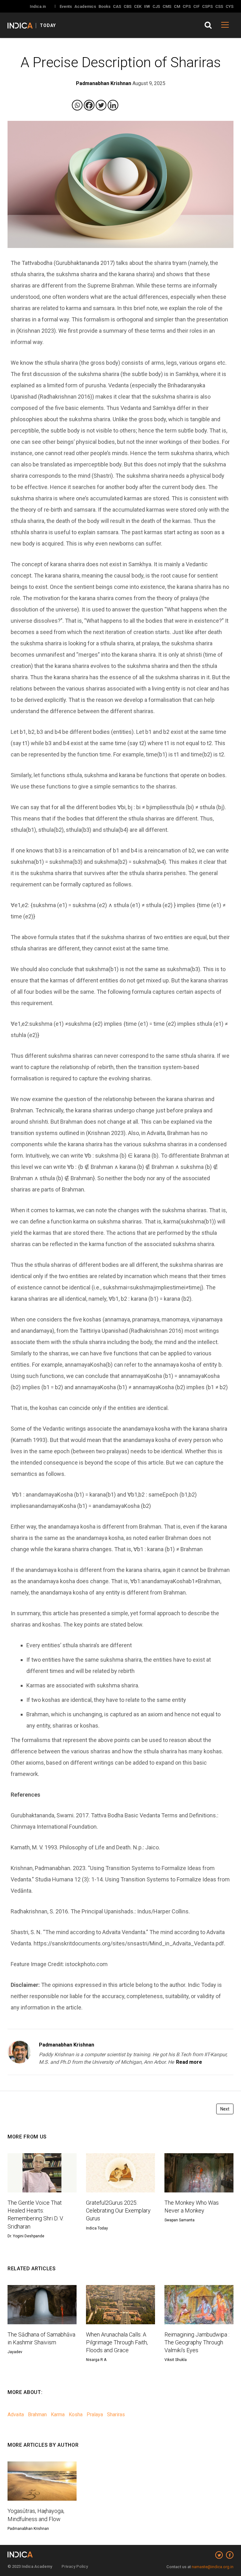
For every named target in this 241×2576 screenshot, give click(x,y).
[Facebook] (89, 105)
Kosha (76, 2415)
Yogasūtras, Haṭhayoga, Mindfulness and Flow (36, 2515)
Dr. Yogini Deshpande (26, 2236)
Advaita (16, 2415)
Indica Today (97, 2228)
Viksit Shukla (176, 2360)
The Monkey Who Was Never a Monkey (192, 2207)
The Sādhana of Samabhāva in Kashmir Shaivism (41, 2338)
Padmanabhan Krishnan (67, 2045)
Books (104, 6)
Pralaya (95, 2415)
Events (66, 6)
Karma (58, 2415)
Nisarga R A (96, 2360)
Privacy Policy (75, 2566)
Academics (85, 6)
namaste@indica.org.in (213, 2567)
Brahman (37, 2415)
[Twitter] (101, 105)
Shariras (116, 2415)
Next (225, 2109)
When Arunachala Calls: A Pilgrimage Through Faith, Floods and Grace (117, 2342)
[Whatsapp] (77, 105)
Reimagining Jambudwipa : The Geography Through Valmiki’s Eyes (197, 2342)
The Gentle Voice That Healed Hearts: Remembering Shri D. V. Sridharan (35, 2215)
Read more (189, 2062)
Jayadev (15, 2352)
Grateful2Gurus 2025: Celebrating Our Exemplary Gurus (118, 2210)
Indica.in (38, 6)
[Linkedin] (113, 105)
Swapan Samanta (179, 2220)
